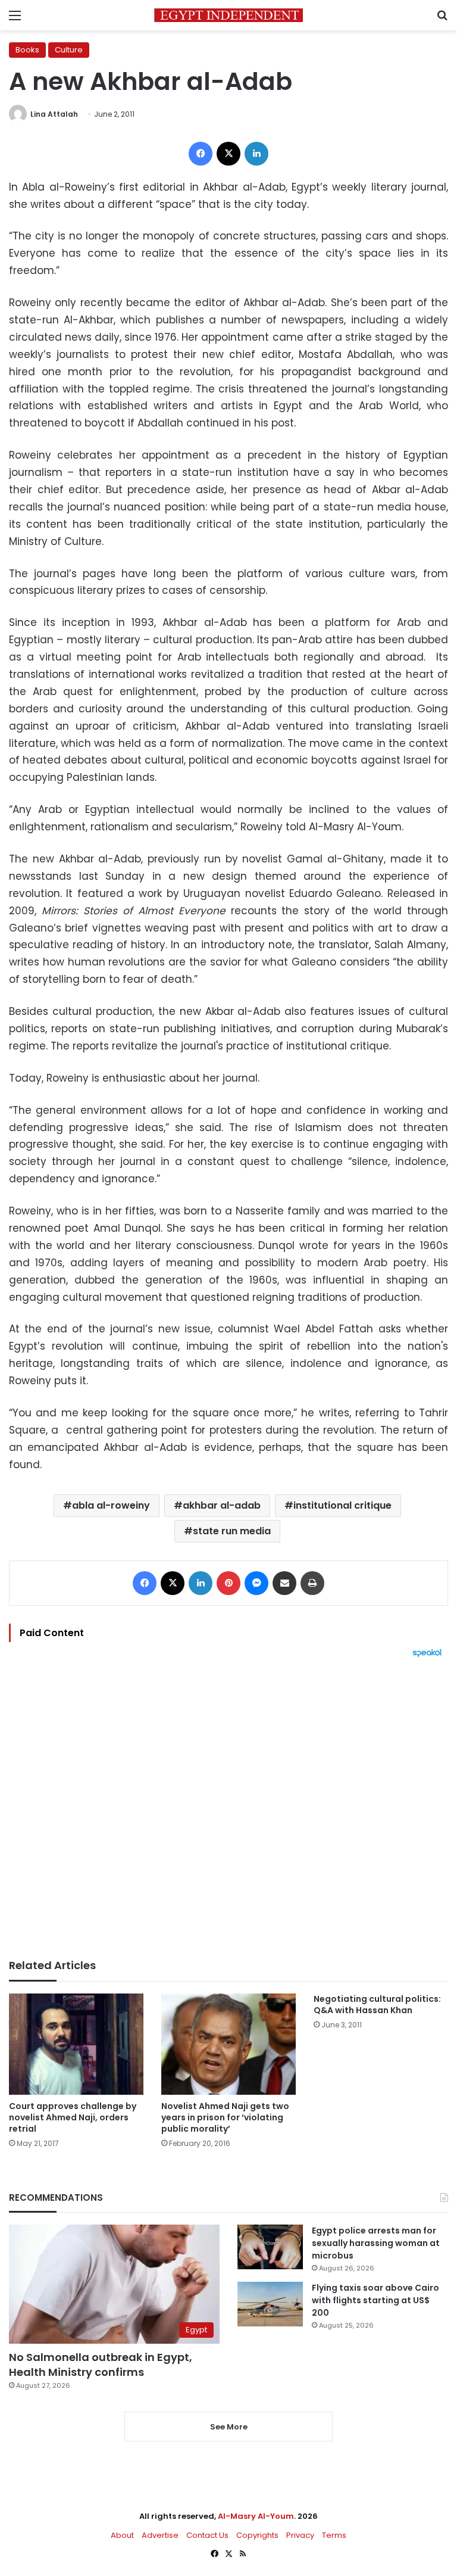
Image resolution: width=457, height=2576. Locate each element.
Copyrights (257, 2535)
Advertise (160, 2535)
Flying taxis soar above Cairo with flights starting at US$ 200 (375, 2300)
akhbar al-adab (222, 1505)
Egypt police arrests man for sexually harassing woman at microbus (376, 2243)
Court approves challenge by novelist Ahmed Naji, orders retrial (73, 2117)
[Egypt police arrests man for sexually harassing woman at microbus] (270, 2247)
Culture (69, 50)
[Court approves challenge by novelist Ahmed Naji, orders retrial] (76, 2044)
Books (27, 50)
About (122, 2535)
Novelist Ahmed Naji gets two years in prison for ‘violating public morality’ (225, 2117)
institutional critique (342, 1505)
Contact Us (207, 2535)
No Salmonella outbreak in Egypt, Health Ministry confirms (101, 2365)
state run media (232, 1531)
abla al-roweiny (111, 1505)
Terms (334, 2535)
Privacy (300, 2535)
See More (229, 2427)
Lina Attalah (54, 114)
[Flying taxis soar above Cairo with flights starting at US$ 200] (270, 2304)
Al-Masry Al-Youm (256, 2516)
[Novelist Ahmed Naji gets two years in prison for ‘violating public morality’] (228, 2044)
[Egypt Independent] (228, 15)
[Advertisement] (228, 1808)
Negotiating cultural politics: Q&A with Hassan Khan (377, 2005)
